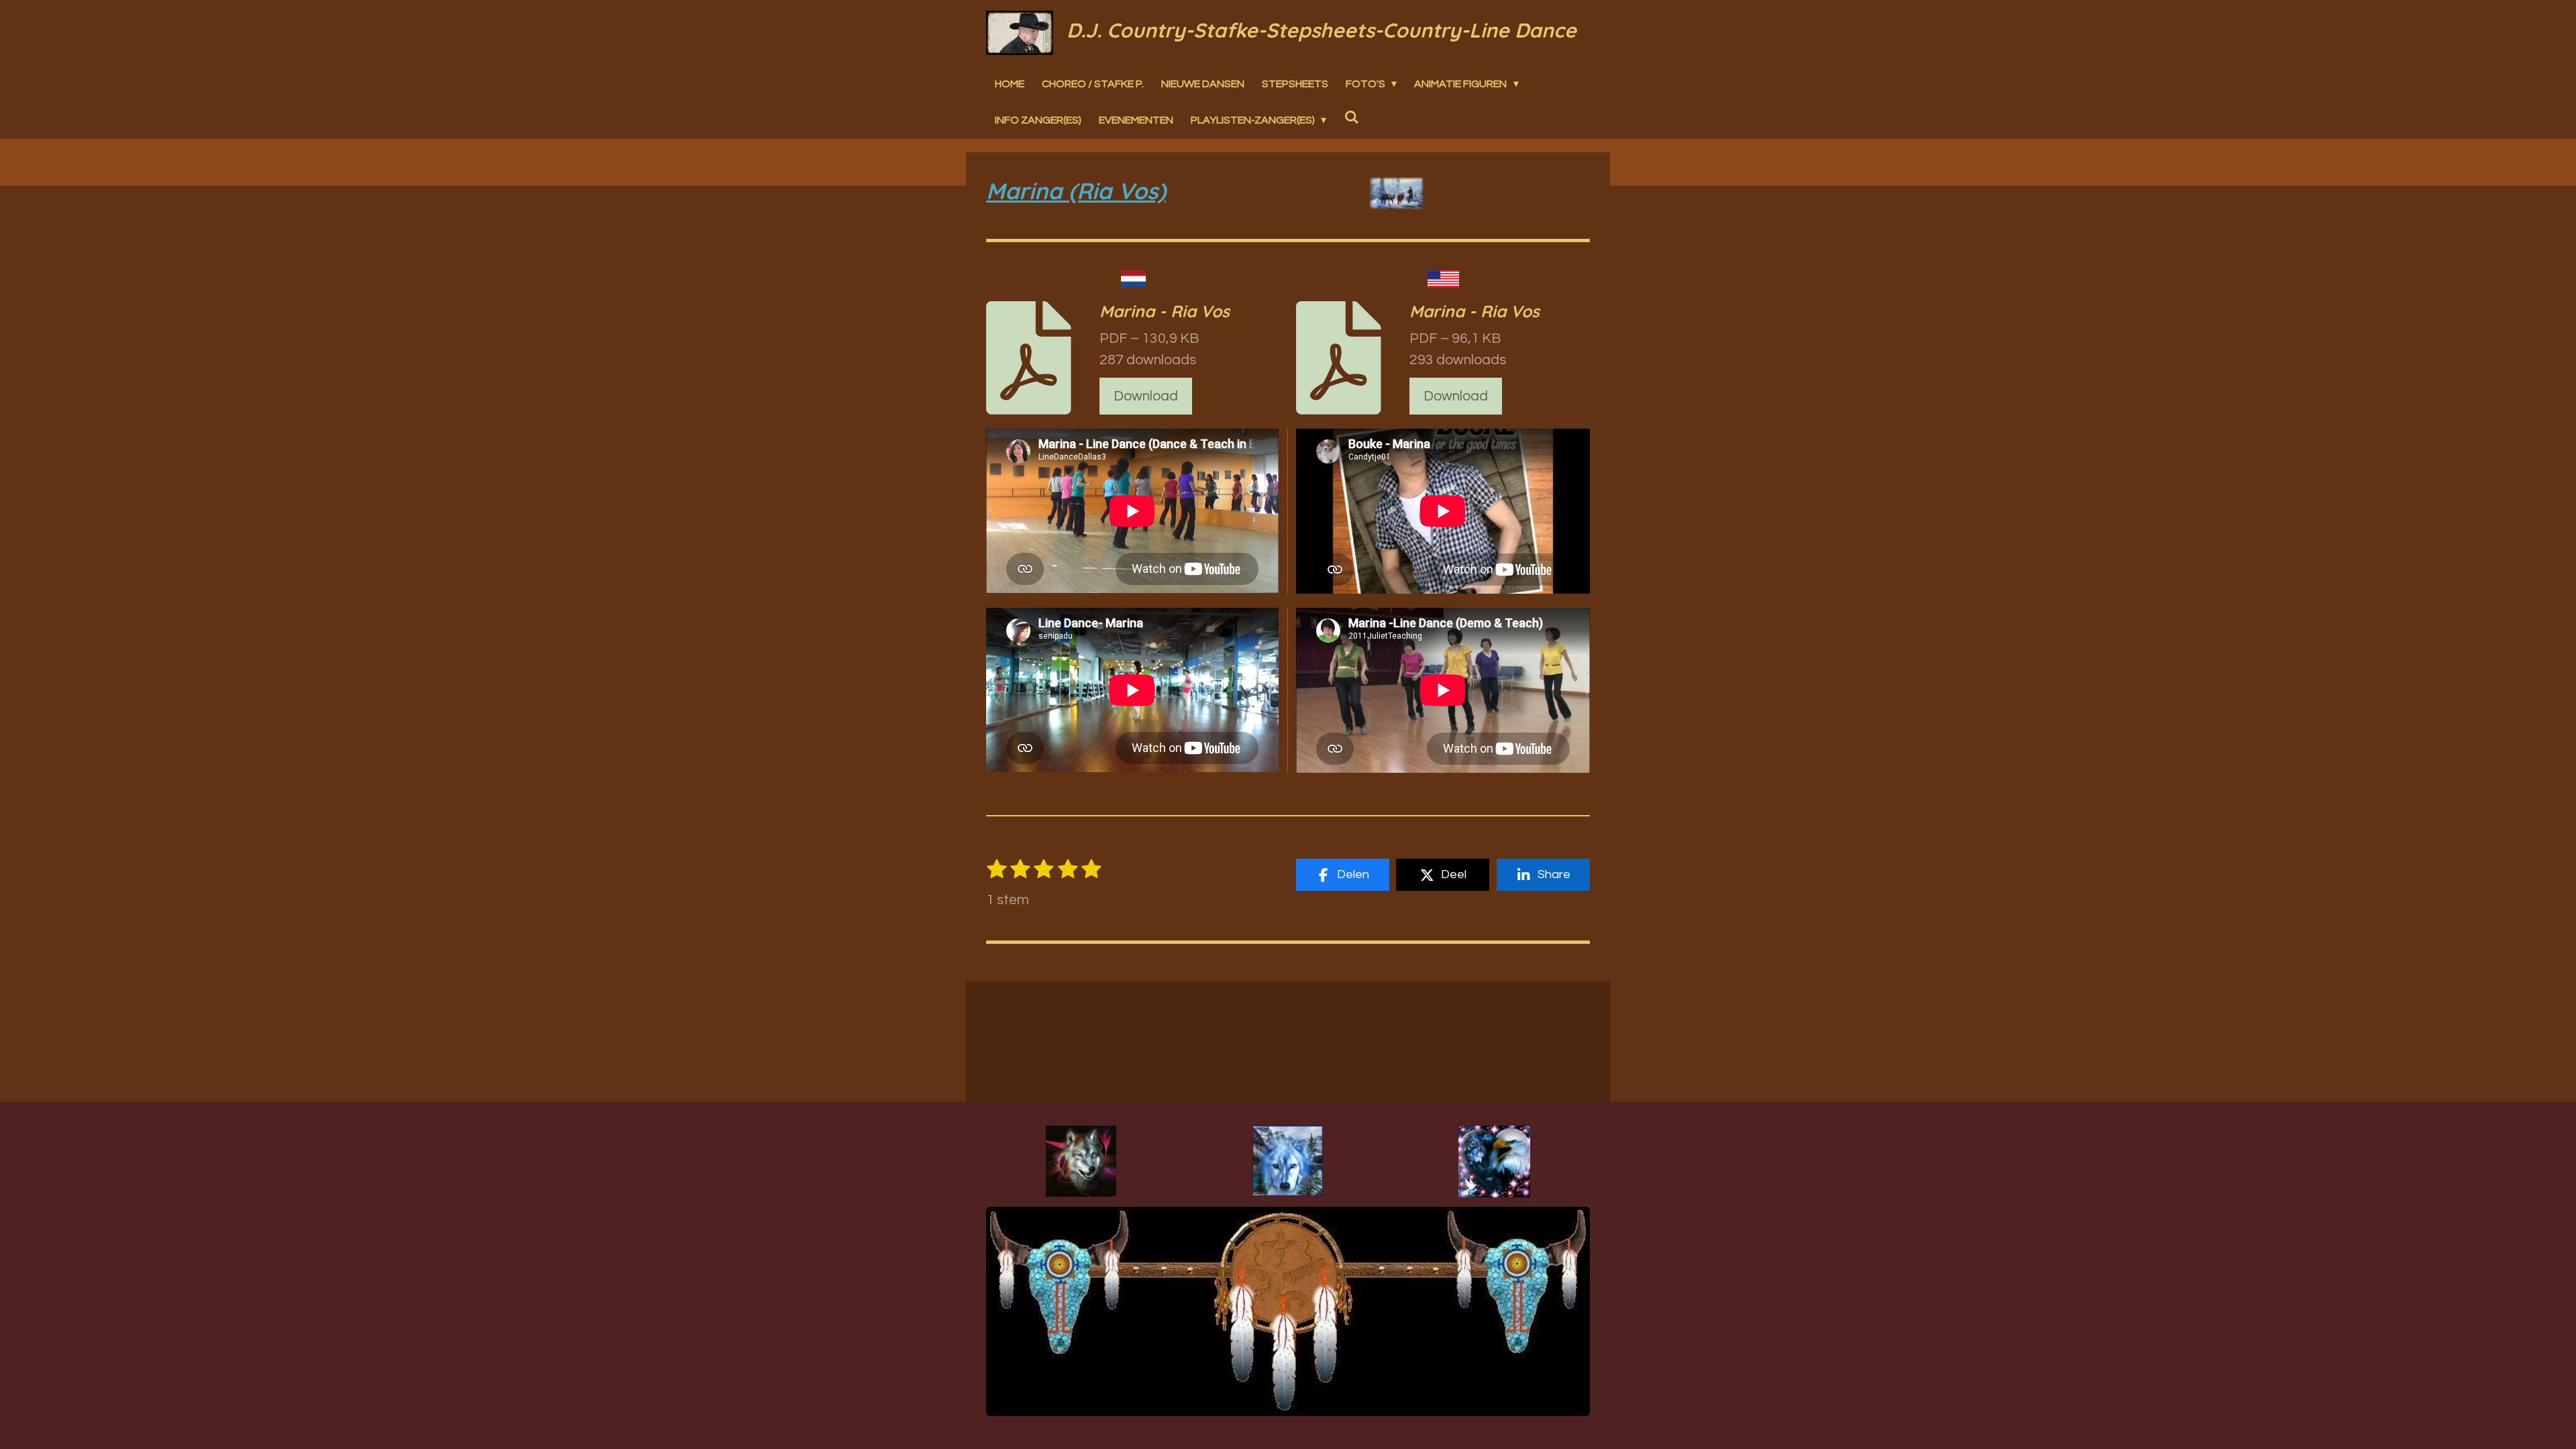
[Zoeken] (1351, 117)
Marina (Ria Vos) (1076, 191)
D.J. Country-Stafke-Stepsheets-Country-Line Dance (1322, 30)
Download (1146, 396)
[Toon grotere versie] (1081, 1161)
